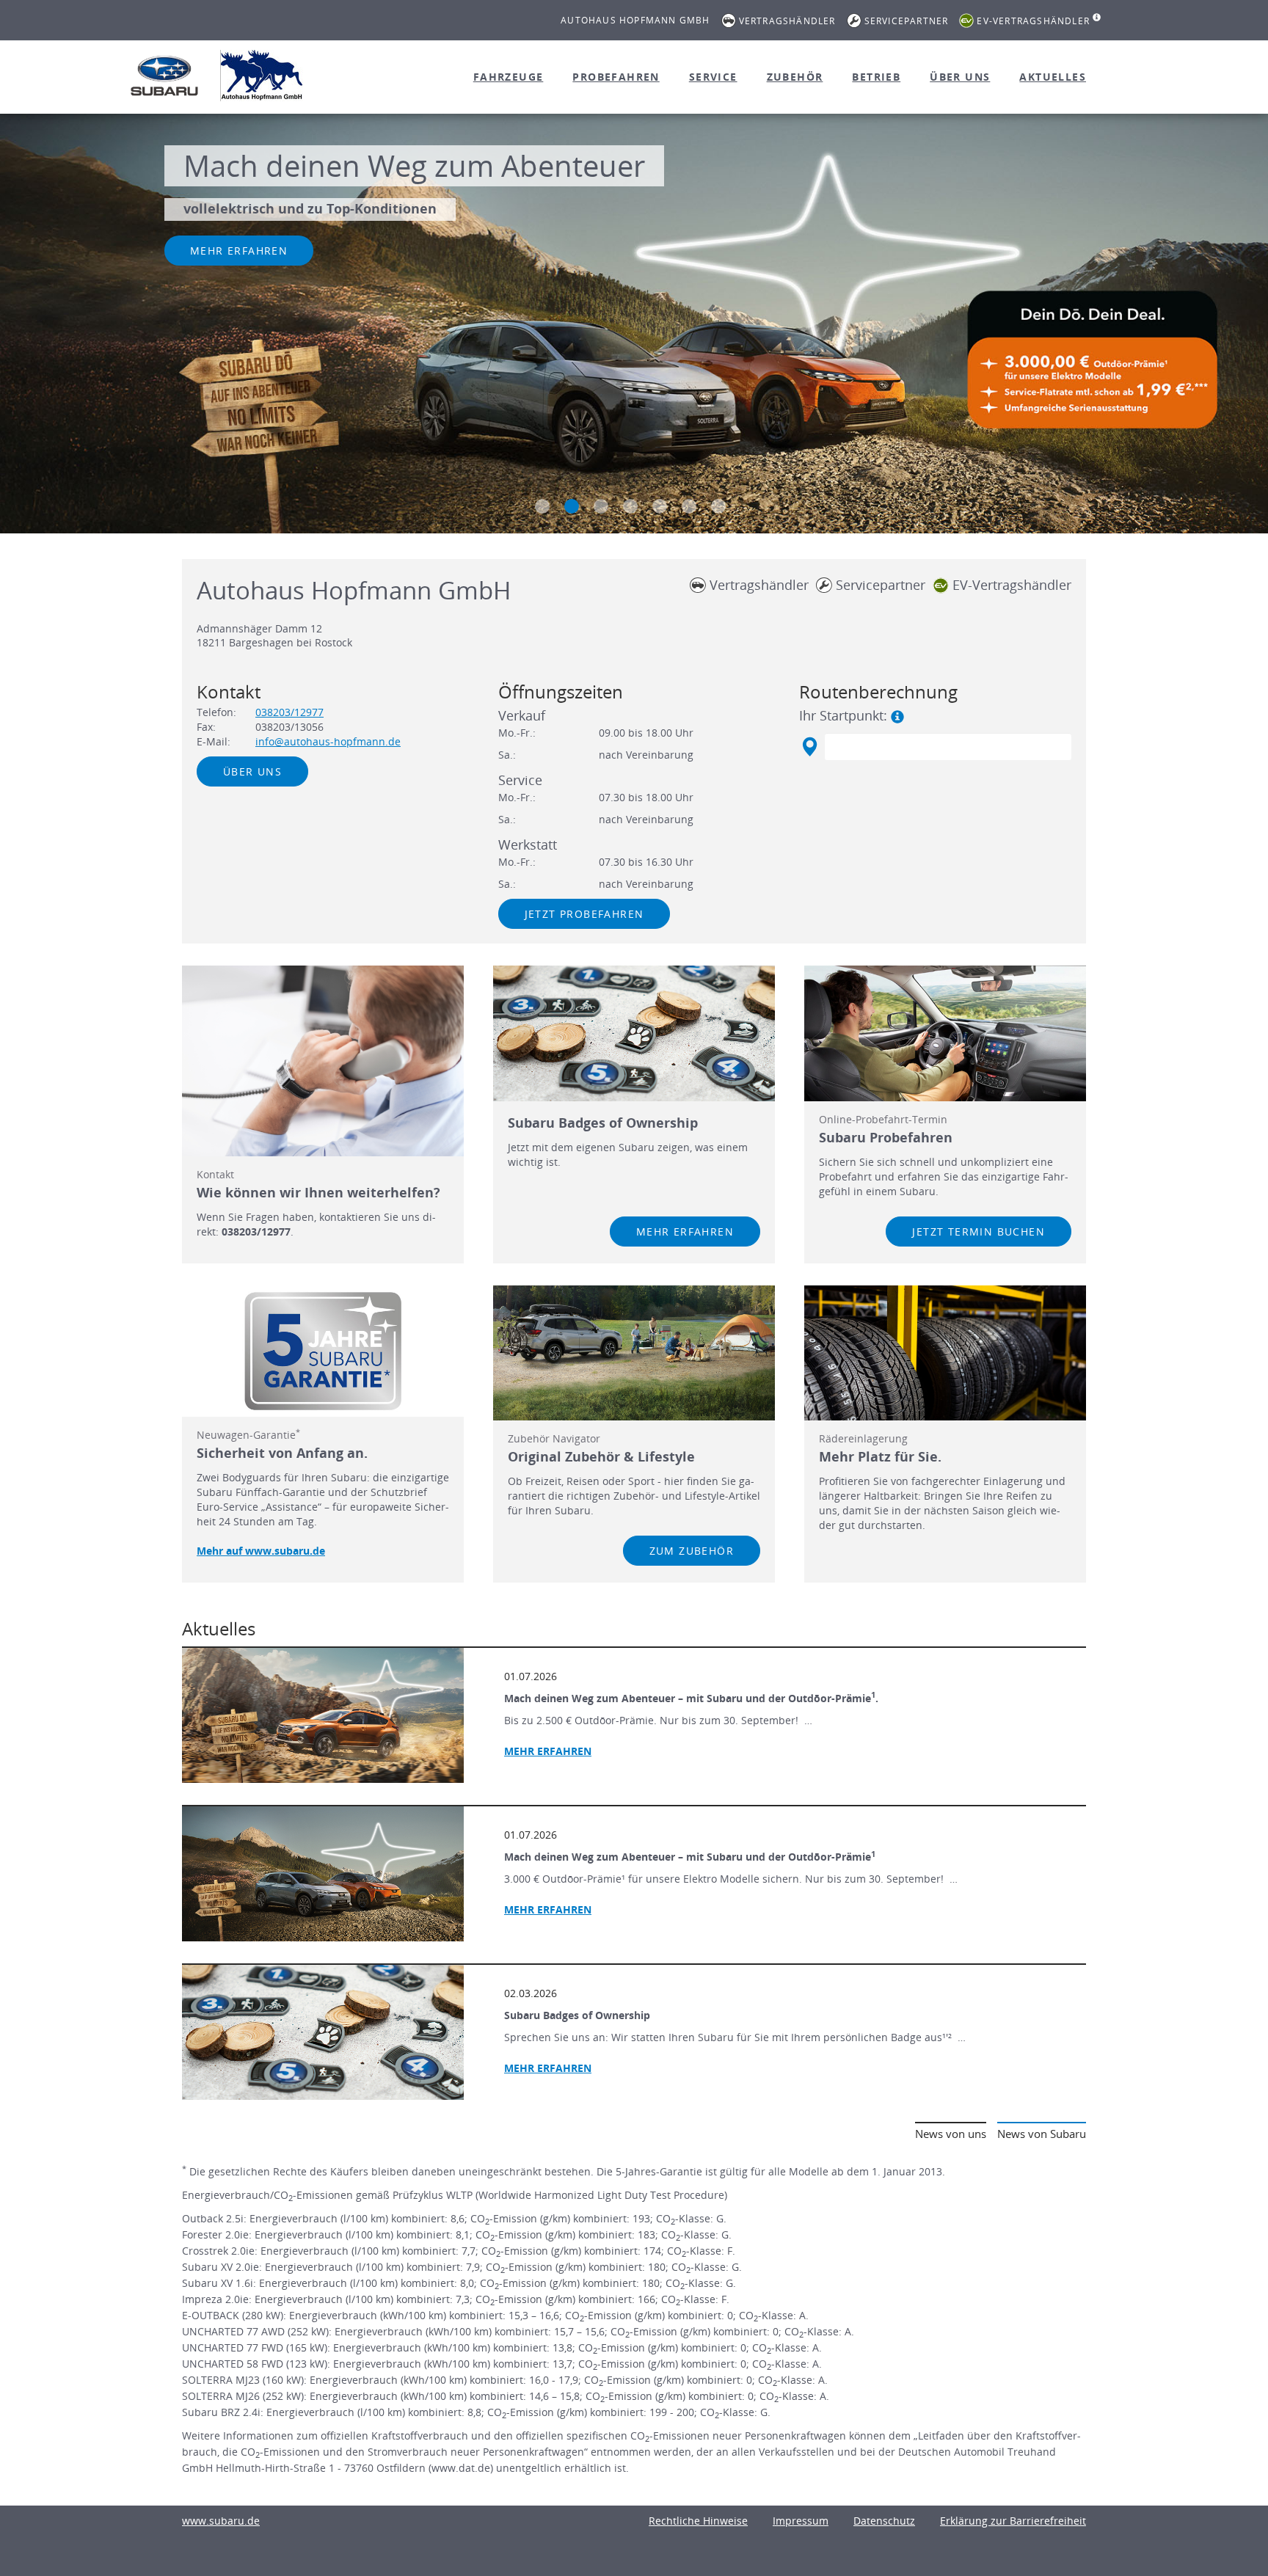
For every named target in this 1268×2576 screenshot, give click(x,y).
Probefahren (616, 77)
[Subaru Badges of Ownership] (323, 2032)
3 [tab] (601, 506)
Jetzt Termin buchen (979, 1232)
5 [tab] (660, 506)
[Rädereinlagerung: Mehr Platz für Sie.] (945, 1353)
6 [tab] (689, 506)
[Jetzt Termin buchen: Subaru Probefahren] (945, 1033)
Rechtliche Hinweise (698, 2521)
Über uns (960, 77)
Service (713, 77)
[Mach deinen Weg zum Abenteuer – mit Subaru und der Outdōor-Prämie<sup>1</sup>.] (323, 1715)
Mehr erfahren (239, 251)
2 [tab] (572, 506)
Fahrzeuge (509, 77)
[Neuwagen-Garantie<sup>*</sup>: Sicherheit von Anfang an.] (323, 1351)
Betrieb (876, 77)
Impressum (801, 2521)
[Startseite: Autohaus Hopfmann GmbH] (164, 76)
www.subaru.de (221, 2521)
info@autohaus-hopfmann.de (328, 741)
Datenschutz (884, 2521)
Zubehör (795, 77)
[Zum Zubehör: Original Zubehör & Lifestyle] (634, 1353)
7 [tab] (718, 506)
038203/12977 (289, 712)
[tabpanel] (634, 325)
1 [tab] (542, 506)
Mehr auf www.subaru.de (261, 1551)
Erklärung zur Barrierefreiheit (1013, 2521)
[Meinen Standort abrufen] (809, 747)
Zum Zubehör (692, 1551)
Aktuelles (1053, 77)
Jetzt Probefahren (584, 914)
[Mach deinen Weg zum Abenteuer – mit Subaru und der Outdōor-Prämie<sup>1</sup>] (323, 1874)
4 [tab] (630, 506)
